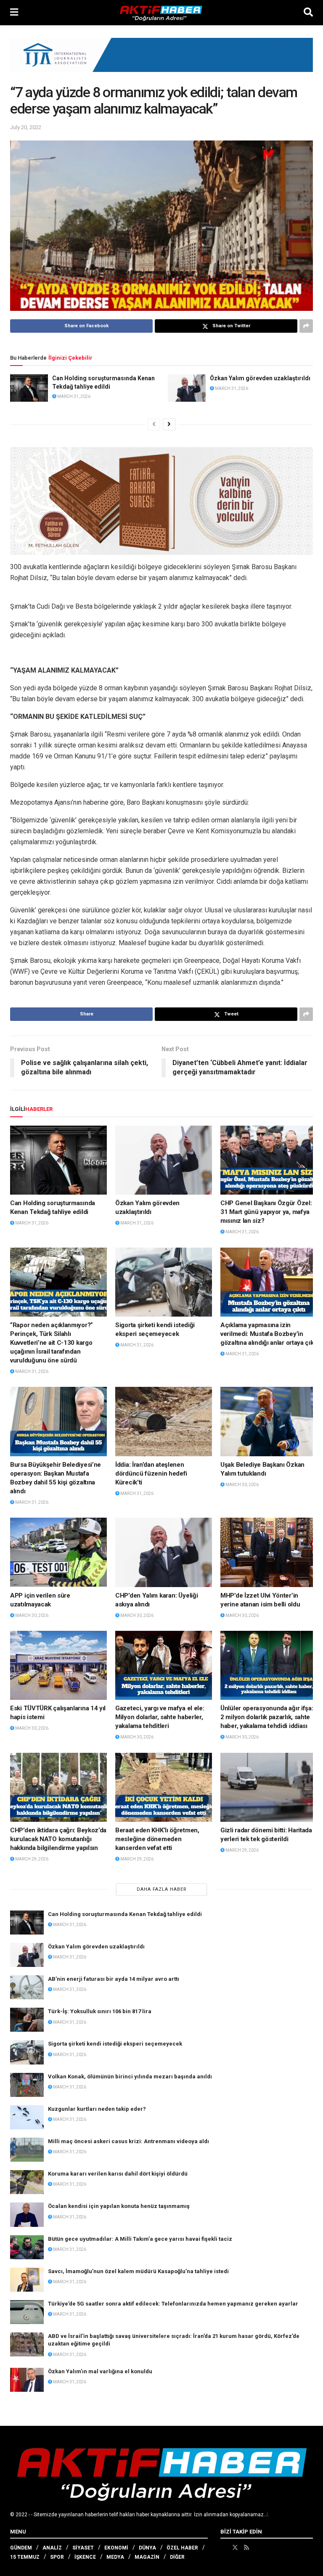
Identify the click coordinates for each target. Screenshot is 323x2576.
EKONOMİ (116, 2548)
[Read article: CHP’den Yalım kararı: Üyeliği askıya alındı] (164, 1552)
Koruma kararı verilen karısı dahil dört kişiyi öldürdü (118, 2174)
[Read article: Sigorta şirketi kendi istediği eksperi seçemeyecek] (164, 1282)
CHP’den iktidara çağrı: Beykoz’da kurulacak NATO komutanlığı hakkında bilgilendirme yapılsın (58, 1839)
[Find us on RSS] (246, 2547)
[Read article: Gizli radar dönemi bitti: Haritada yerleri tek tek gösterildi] (269, 1787)
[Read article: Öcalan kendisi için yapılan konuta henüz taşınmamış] (27, 2214)
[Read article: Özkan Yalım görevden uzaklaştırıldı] (187, 388)
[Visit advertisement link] (161, 61)
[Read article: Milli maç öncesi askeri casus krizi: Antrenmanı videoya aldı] (27, 2150)
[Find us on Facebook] (223, 2547)
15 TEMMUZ (25, 2557)
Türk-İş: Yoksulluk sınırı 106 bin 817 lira (100, 2011)
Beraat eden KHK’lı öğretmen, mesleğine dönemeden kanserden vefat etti (157, 1839)
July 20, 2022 (26, 127)
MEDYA (115, 2557)
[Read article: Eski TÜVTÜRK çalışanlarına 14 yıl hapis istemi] (58, 1665)
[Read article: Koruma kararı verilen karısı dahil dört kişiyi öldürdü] (27, 2182)
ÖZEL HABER (182, 2548)
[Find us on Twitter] (235, 2547)
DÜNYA (147, 2548)
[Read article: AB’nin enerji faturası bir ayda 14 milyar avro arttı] (27, 1987)
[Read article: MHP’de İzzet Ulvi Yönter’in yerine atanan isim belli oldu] (269, 1552)
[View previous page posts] (154, 424)
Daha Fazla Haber (162, 1889)
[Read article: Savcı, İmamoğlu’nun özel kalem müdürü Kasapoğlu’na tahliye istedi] (27, 2280)
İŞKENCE (85, 2557)
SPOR (57, 2557)
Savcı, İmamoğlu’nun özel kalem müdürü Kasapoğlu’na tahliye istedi (138, 2271)
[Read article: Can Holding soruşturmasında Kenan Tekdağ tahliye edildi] (29, 388)
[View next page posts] (169, 424)
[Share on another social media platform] (306, 326)
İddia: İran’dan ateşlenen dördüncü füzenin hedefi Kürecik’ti (151, 1474)
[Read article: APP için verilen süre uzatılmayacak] (58, 1552)
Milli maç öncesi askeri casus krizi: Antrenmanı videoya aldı (128, 2141)
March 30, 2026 (242, 1485)
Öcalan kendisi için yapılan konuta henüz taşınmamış (119, 2206)
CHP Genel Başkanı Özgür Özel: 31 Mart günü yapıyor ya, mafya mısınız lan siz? (266, 1212)
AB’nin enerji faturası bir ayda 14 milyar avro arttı (114, 1979)
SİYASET (83, 2548)
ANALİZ (52, 2548)
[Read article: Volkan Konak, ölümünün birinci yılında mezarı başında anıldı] (27, 2085)
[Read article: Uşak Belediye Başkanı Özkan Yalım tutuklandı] (269, 1421)
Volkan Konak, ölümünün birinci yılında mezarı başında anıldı (130, 2076)
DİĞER (177, 2557)
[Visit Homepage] (161, 13)
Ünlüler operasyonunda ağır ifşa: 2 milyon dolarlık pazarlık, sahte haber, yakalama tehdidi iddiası (267, 1717)
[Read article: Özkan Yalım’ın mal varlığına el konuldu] (27, 2380)
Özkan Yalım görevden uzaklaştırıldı (260, 378)
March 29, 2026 (31, 1859)
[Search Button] (308, 13)
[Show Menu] (14, 13)
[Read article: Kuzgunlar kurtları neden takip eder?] (27, 2117)
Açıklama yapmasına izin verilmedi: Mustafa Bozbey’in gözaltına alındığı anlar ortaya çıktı (269, 1334)
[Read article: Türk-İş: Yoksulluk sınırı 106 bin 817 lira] (27, 2020)
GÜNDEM (21, 2548)
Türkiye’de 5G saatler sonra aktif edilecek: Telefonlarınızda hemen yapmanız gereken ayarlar (173, 2304)
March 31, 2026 (73, 396)
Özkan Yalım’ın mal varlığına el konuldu (100, 2371)
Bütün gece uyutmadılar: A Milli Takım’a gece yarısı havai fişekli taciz (140, 2239)
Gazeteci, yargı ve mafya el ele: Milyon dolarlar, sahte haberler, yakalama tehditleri (160, 1717)
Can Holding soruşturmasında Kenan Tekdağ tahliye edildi (125, 1914)
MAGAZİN (147, 2557)
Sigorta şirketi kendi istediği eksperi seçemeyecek (115, 2044)
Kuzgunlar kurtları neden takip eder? (97, 2109)
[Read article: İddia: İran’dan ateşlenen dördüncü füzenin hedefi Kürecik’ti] (164, 1421)
